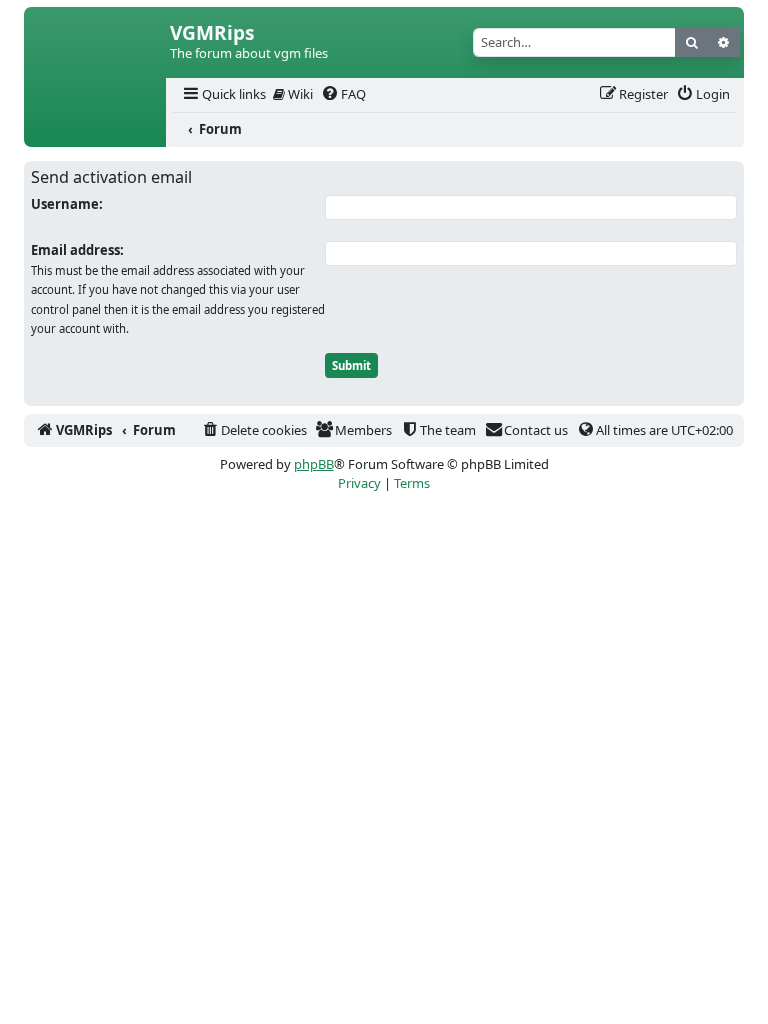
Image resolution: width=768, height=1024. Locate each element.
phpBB (314, 464)
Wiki (299, 94)
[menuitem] (223, 94)
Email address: (77, 250)
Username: (67, 204)
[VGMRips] (95, 130)
